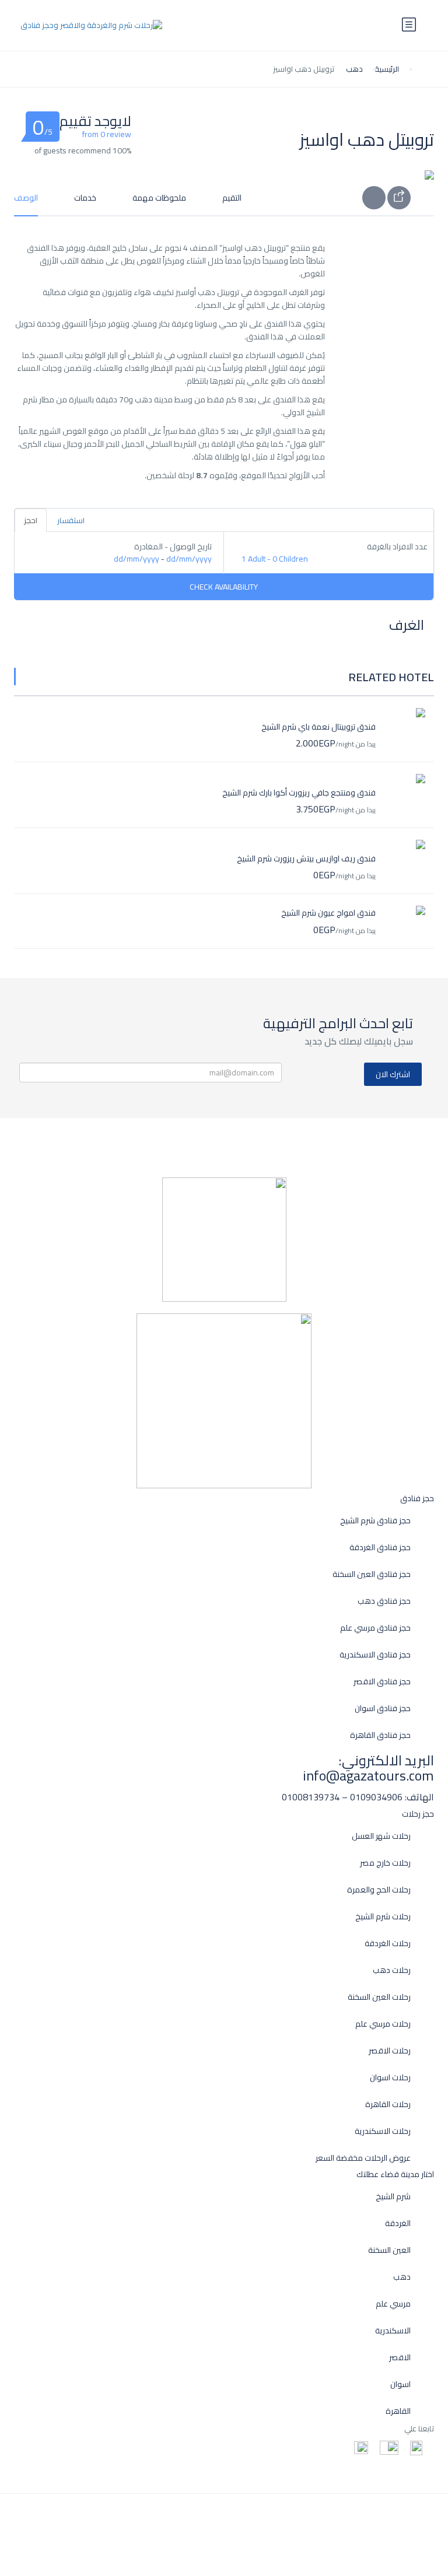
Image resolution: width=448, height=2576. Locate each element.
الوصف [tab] (26, 198)
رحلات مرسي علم (383, 2024)
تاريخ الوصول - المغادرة (173, 547)
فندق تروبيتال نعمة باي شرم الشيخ (318, 727)
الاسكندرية (393, 2331)
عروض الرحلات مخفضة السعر (363, 2158)
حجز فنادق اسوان (383, 1708)
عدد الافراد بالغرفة (397, 547)
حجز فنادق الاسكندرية (375, 1655)
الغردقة (398, 2223)
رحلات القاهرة (388, 2104)
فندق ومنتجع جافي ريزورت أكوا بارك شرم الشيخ (299, 793)
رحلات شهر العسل (381, 1836)
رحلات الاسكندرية (383, 2131)
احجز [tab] (31, 520)
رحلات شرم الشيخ (383, 1917)
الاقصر (400, 2358)
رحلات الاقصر (390, 2051)
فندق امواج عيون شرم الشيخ (328, 913)
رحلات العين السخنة (379, 1997)
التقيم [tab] (232, 198)
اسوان (400, 2384)
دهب (354, 69)
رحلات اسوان (390, 2078)
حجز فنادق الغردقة (380, 1548)
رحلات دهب (392, 1970)
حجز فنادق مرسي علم (375, 1628)
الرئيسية (387, 69)
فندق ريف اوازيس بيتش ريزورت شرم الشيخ (306, 858)
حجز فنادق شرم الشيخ (375, 1521)
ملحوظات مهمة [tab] (159, 198)
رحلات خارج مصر (385, 1863)
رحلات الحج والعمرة (379, 1890)
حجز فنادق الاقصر (382, 1682)
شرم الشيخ (393, 2197)
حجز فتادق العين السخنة (372, 1574)
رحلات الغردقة (388, 1944)
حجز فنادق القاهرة (380, 1735)
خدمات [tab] (85, 198)
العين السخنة (389, 2250)
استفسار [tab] (71, 520)
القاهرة (398, 2411)
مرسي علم (393, 2304)
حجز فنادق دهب (384, 1601)
